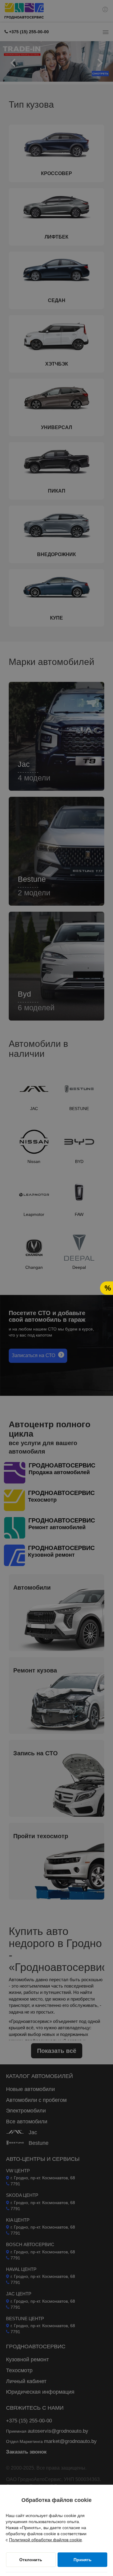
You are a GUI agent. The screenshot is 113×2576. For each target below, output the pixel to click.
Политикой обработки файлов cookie (46, 2540)
